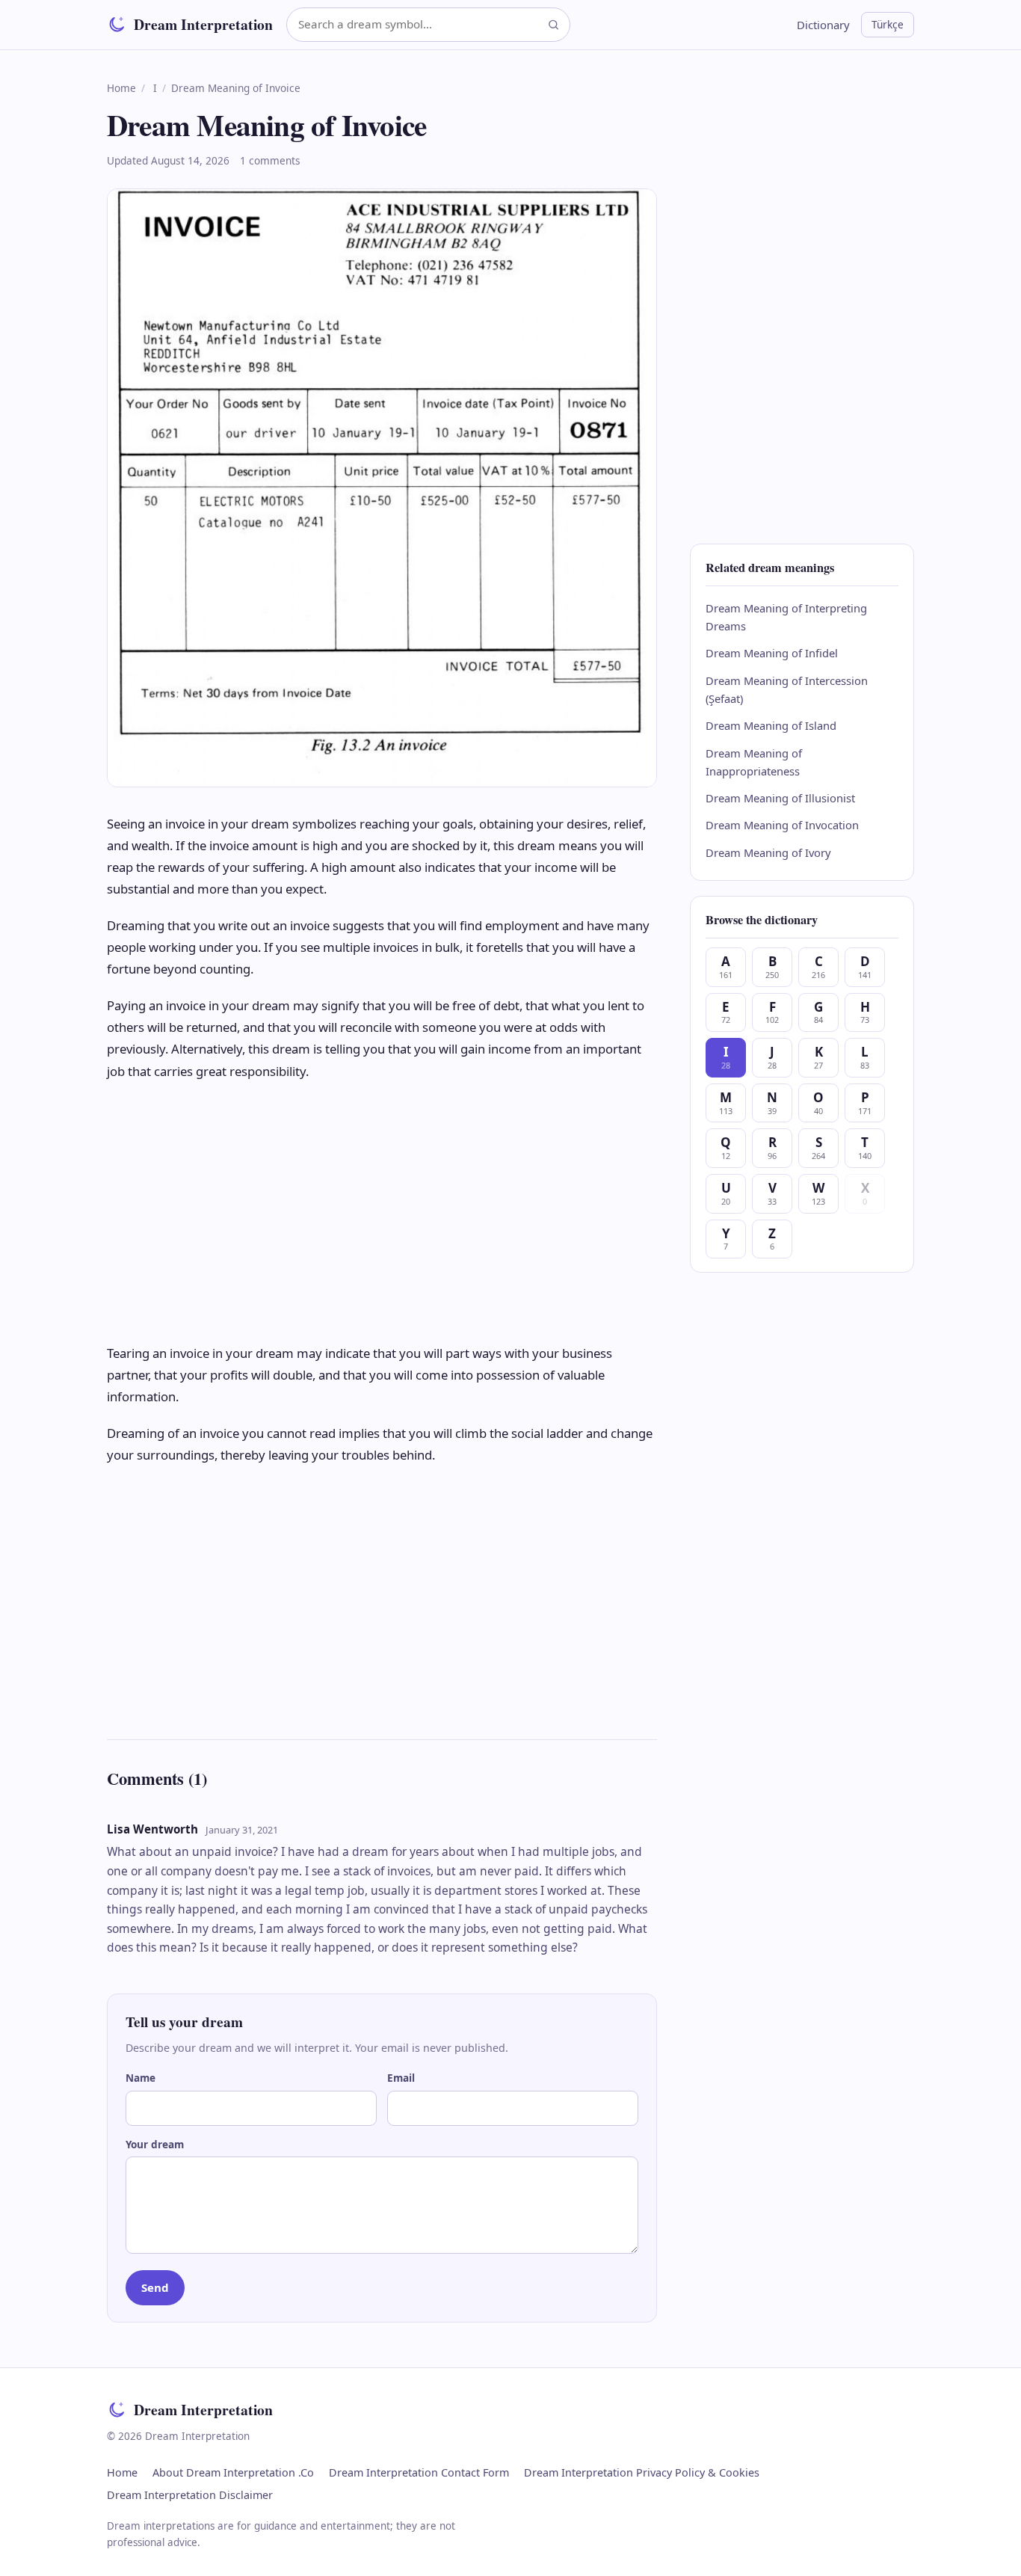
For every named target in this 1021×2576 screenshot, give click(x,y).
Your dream (155, 2144)
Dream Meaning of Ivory (768, 852)
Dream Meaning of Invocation (782, 825)
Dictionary (823, 25)
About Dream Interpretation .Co (233, 2472)
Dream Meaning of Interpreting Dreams (786, 617)
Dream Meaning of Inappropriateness (754, 762)
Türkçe (888, 24)
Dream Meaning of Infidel (772, 653)
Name (141, 2078)
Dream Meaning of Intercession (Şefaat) (787, 689)
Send (155, 2287)
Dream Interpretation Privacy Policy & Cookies (642, 2472)
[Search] (553, 24)
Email (401, 2078)
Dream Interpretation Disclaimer (190, 2495)
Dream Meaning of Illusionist (780, 798)
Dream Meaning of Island (771, 725)
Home (121, 88)
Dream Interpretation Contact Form (419, 2472)
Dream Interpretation (203, 24)
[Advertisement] (382, 1212)
